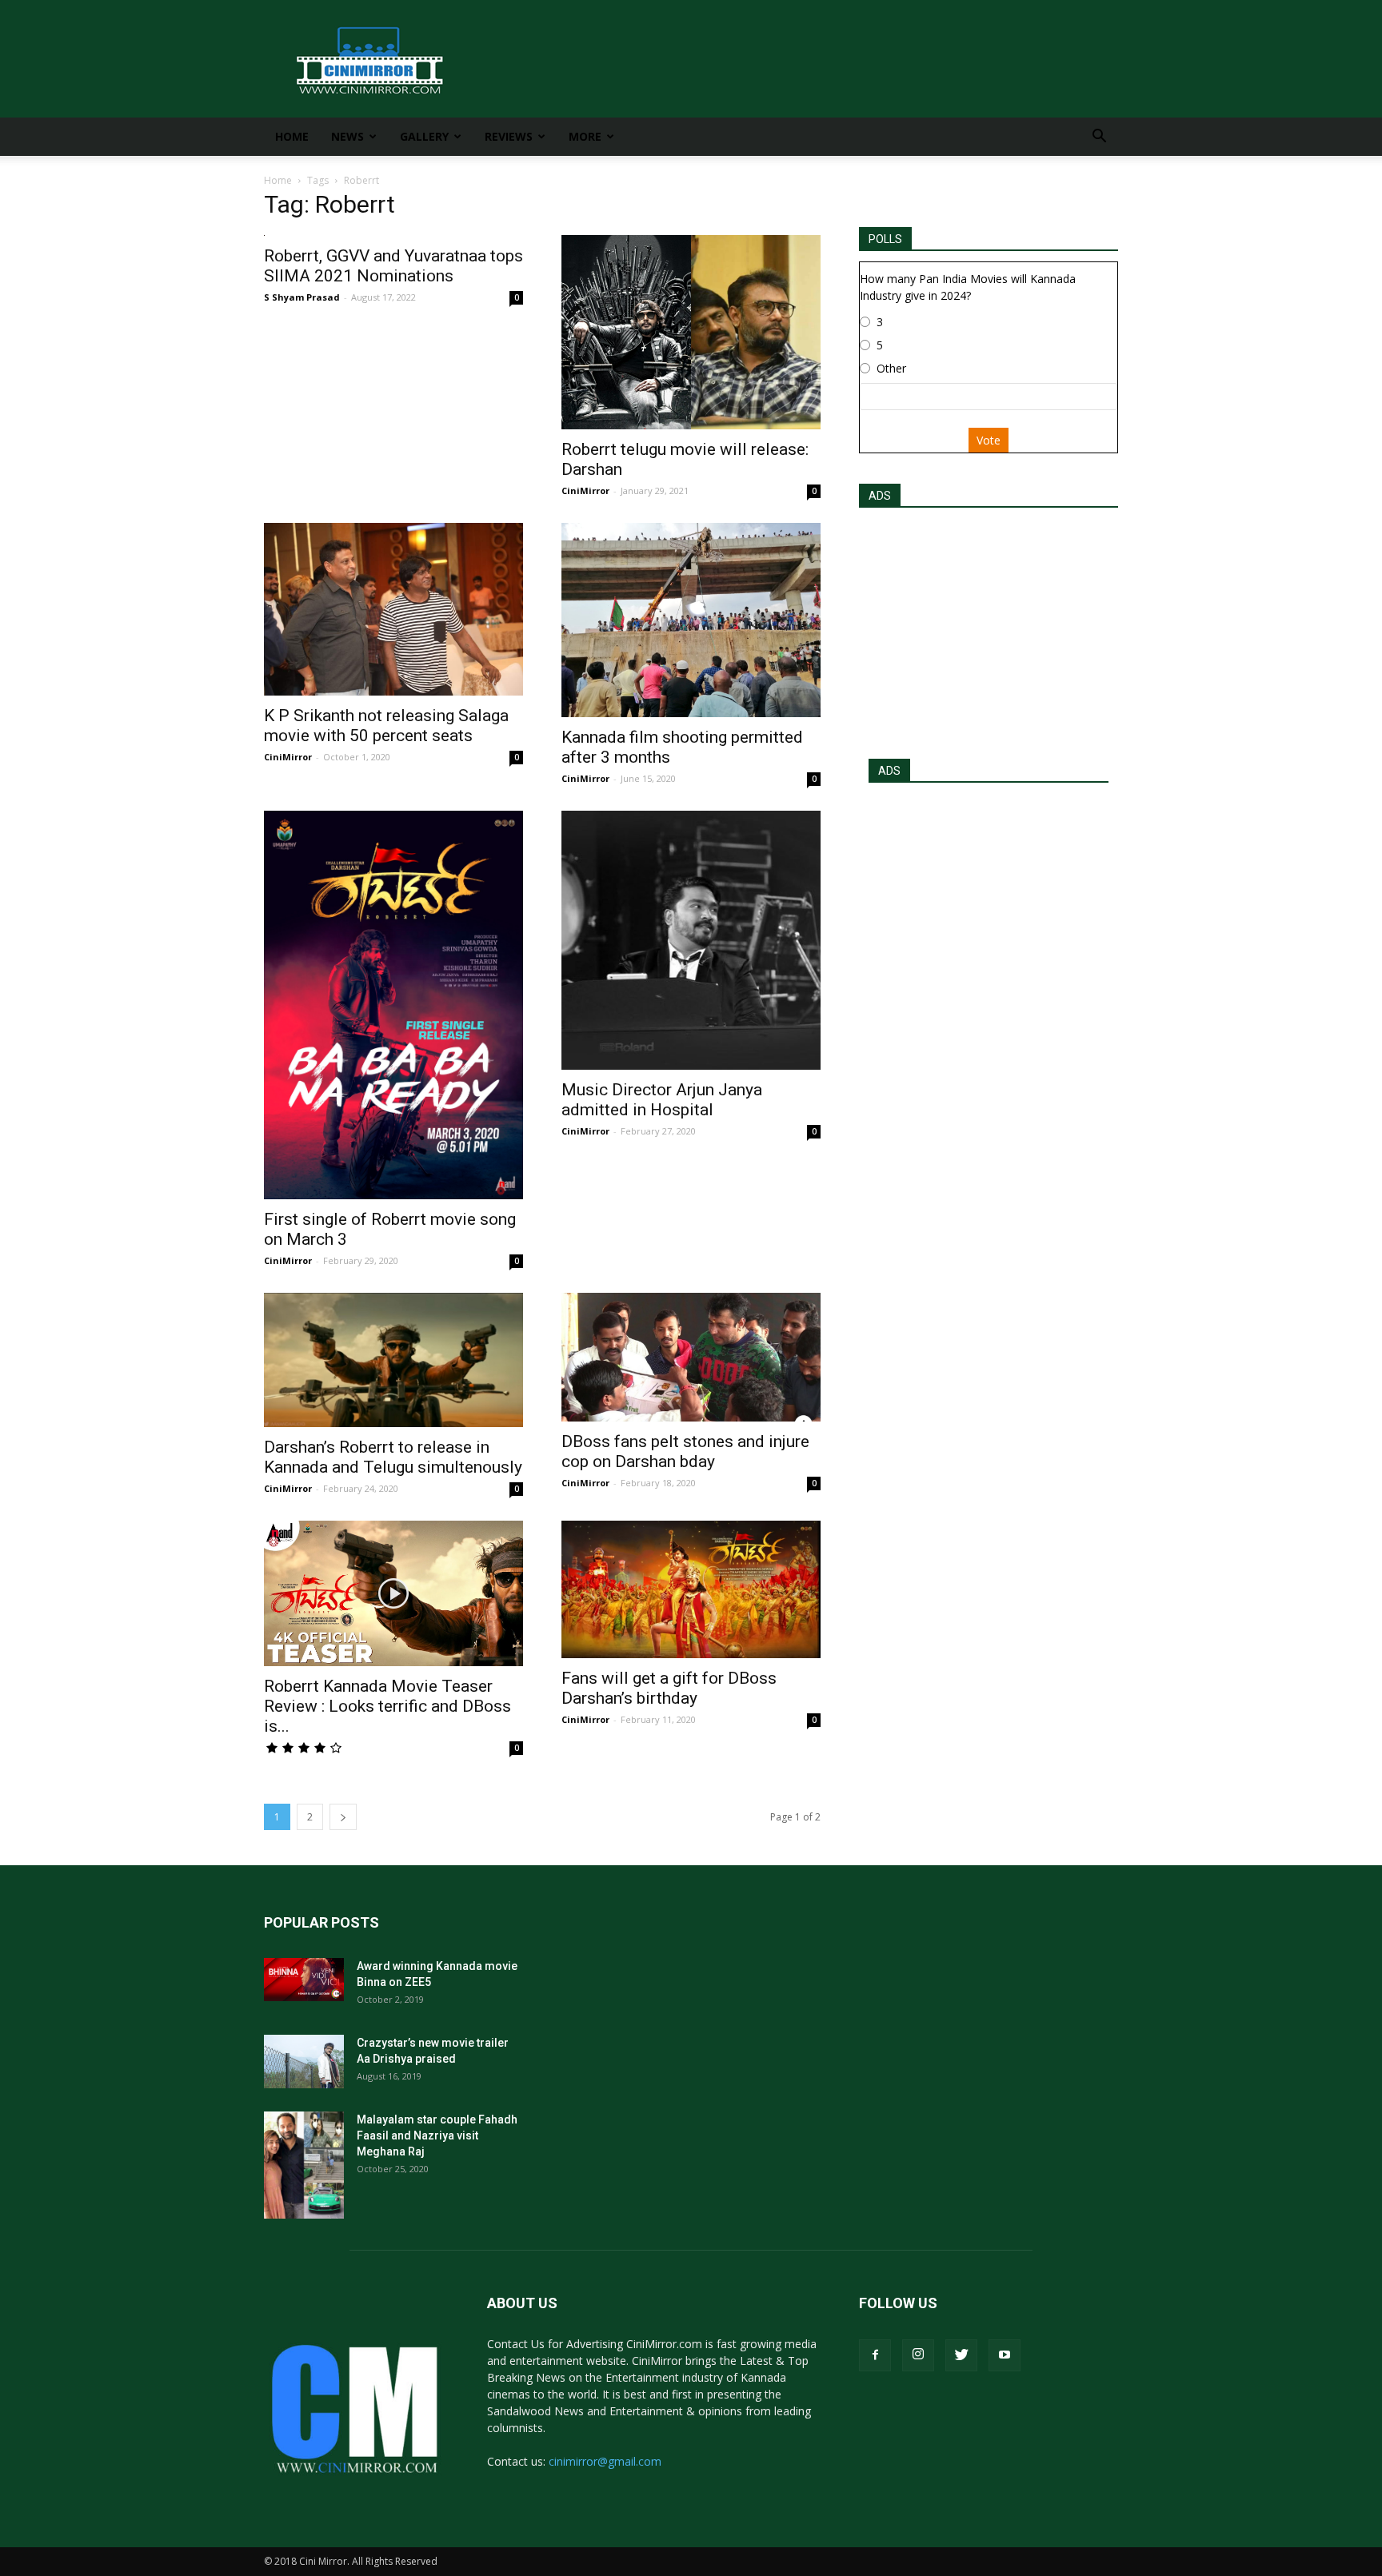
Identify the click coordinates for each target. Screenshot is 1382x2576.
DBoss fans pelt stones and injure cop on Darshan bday (685, 1451)
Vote (989, 440)
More (585, 136)
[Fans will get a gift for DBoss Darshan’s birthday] (691, 1589)
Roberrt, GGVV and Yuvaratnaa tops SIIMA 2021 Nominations (393, 266)
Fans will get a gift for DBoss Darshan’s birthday (669, 1688)
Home (292, 136)
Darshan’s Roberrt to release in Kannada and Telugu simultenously (393, 1457)
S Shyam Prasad (302, 297)
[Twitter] (961, 2355)
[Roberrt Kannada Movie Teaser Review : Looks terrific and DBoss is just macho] (393, 1593)
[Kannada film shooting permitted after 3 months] (691, 620)
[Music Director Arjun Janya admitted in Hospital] (691, 940)
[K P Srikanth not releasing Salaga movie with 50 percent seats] (393, 609)
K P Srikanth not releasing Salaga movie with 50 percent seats (386, 726)
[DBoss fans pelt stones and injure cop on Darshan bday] (691, 1357)
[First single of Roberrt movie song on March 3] (393, 1005)
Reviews (509, 136)
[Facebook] (875, 2355)
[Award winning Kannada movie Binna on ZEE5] (304, 1980)
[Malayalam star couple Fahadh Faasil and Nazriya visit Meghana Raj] (304, 2165)
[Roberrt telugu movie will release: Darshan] (691, 332)
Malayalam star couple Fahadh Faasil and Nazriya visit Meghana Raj (437, 2135)
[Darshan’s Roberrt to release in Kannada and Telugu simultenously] (393, 1360)
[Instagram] (918, 2355)
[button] (1099, 138)
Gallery (424, 136)
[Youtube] (1005, 2355)
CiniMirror (585, 490)
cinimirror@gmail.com (605, 2461)
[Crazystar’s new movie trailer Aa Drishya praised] (304, 2062)
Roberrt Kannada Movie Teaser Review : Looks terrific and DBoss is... (387, 1706)
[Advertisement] (989, 628)
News (347, 136)
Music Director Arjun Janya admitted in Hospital (662, 1100)
